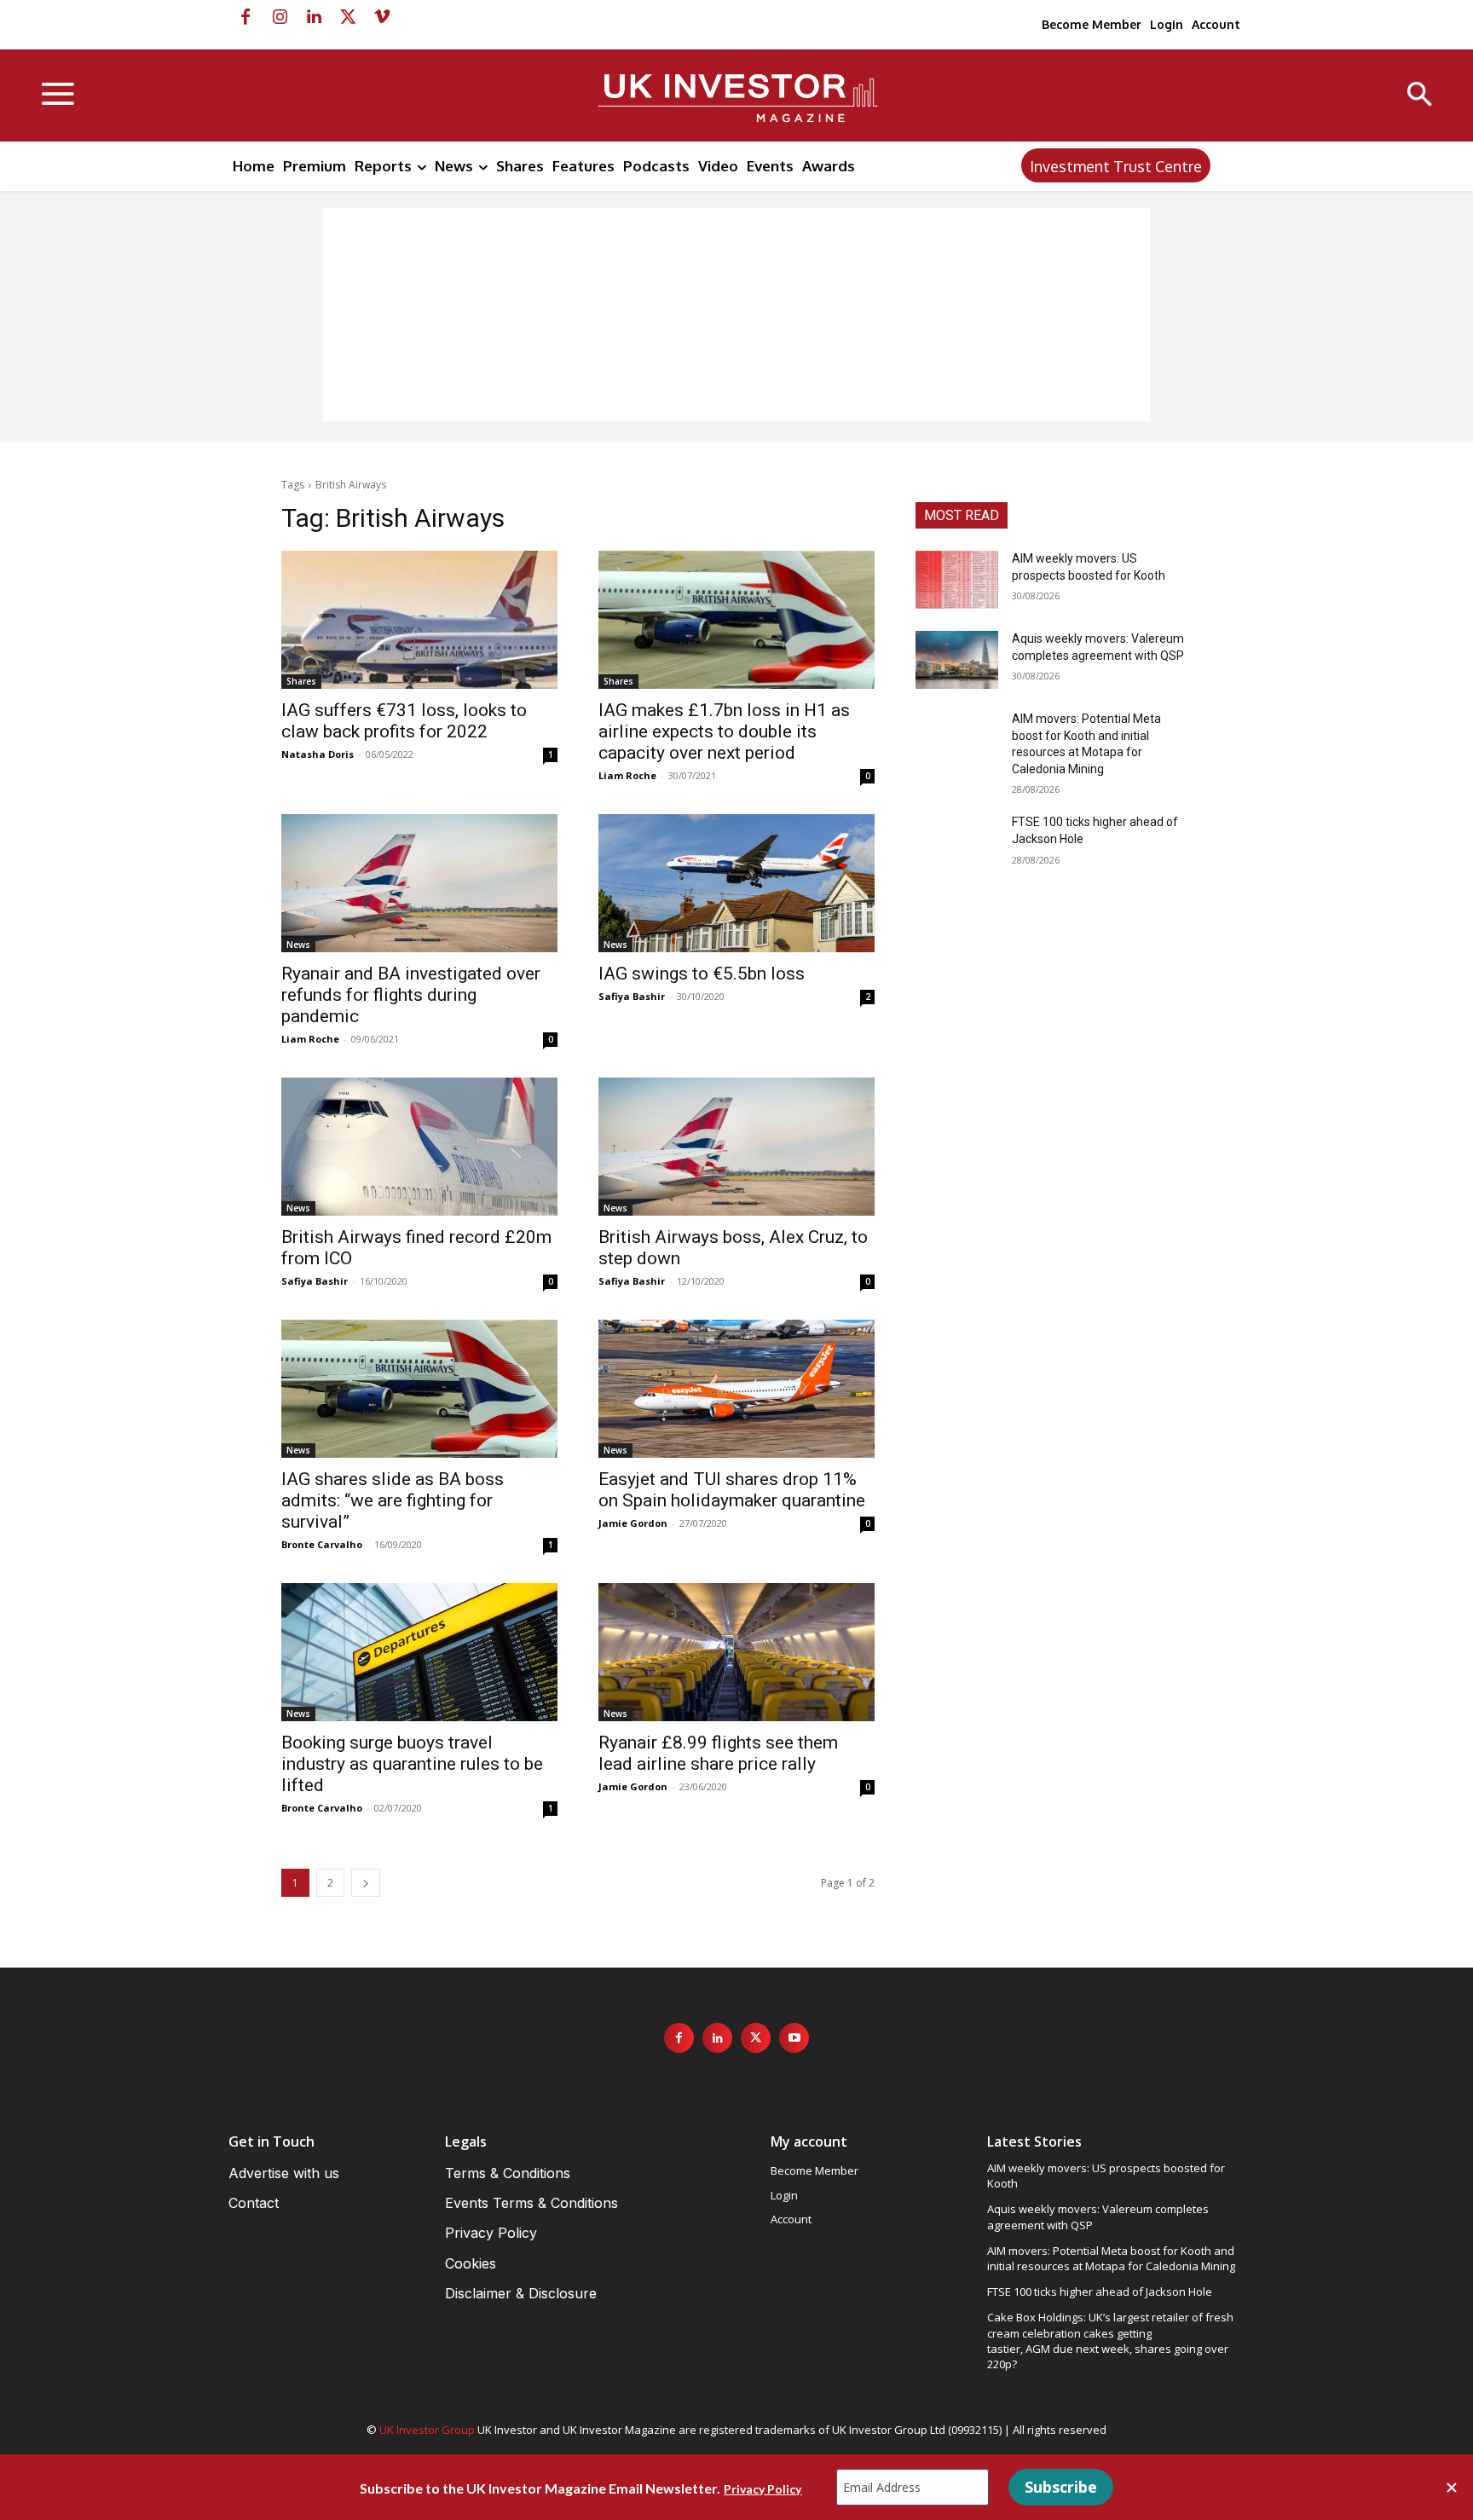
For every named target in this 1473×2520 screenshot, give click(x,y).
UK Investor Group (427, 2430)
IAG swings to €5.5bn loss (702, 974)
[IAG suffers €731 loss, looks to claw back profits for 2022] (419, 620)
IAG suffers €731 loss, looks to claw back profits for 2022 (404, 721)
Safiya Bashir (632, 996)
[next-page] (366, 1883)
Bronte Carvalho (322, 1544)
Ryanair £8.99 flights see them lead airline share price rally (718, 1753)
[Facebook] (245, 17)
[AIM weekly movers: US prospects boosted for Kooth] (957, 580)
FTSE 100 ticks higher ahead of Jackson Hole (1100, 2292)
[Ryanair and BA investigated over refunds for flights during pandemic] (419, 883)
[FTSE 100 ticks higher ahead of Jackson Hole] (957, 843)
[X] (348, 17)
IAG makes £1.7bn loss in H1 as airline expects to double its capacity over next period (724, 731)
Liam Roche (627, 775)
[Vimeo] (382, 17)
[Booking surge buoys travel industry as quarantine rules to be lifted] (419, 1652)
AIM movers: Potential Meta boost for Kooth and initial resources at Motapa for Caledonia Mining (1111, 2258)
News (298, 945)
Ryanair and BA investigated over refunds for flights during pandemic (411, 995)
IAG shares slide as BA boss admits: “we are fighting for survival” (393, 1500)
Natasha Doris (318, 754)
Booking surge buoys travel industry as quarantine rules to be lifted (412, 1764)
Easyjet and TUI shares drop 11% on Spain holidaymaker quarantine (732, 1490)
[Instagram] (280, 17)
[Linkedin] (314, 17)
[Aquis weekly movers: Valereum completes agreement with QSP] (957, 660)
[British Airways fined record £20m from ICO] (419, 1147)
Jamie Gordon (633, 1523)
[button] (1420, 96)
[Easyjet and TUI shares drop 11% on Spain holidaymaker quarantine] (736, 1389)
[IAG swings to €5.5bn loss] (736, 883)
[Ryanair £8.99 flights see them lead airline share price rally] (736, 1652)
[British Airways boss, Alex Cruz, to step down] (736, 1147)
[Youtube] (794, 2038)
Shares (301, 681)
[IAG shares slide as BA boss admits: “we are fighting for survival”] (419, 1389)
